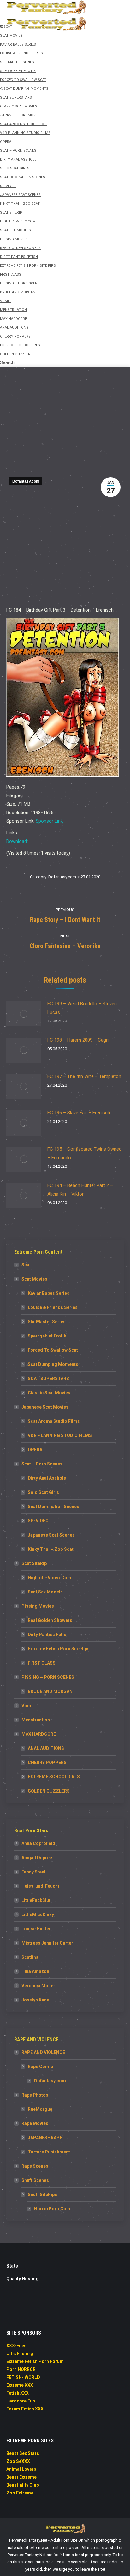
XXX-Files (16, 2346)
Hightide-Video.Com (50, 1578)
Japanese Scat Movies (45, 1407)
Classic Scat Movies (49, 1393)
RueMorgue (40, 2109)
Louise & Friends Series (53, 1307)
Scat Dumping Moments (53, 1364)
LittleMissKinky (38, 1915)
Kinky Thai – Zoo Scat (51, 1549)
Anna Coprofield (38, 1843)
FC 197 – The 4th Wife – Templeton (84, 1076)
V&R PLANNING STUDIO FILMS (60, 1435)
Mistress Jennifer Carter (47, 1943)
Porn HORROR (21, 2369)
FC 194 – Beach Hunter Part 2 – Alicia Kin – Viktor (80, 1190)
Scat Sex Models (45, 1592)
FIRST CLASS (42, 1663)
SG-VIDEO (38, 1521)
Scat (26, 1265)
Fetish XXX (18, 2393)
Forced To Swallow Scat (53, 1350)
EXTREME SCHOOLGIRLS (54, 1777)
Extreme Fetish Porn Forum (35, 2361)
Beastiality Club (23, 2485)
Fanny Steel (33, 1872)
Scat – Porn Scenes (42, 1464)
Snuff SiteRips (42, 2195)
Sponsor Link (49, 821)
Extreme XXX (20, 2385)
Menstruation (36, 1720)
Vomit (28, 1706)
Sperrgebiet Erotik (47, 1336)
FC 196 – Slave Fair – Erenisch (79, 1113)
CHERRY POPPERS (47, 1763)
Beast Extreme (21, 2477)
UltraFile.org (20, 2354)
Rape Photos (35, 2095)
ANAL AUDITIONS (46, 1748)
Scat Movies (34, 1279)
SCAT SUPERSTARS (48, 1379)
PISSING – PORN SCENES (48, 1677)
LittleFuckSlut (36, 1900)
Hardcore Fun (21, 2401)
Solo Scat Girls (43, 1492)
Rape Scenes (35, 2166)
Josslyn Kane (35, 2000)
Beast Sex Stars (23, 2453)
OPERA (35, 1450)
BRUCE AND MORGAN (50, 1691)
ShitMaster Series (47, 1322)
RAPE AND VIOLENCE (43, 2052)
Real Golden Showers (50, 1620)
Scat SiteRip (34, 1563)
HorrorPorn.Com (52, 2209)
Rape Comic (40, 2067)
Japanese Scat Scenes (51, 1535)
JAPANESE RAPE (45, 2138)
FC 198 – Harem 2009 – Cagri (78, 1040)
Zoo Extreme (20, 2493)
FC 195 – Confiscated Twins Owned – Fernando (84, 1153)
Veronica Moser (38, 1986)
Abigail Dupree (37, 1858)
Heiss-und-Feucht (40, 1886)
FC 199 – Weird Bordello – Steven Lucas (82, 1008)
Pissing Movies (38, 1606)
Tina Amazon (35, 1971)
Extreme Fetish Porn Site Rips (59, 1649)
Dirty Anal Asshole (47, 1478)
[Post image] (24, 1014)
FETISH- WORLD (23, 2377)
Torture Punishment (49, 2152)
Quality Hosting (22, 2279)
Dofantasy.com (26, 481)
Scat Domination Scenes (53, 1507)
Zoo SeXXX (18, 2461)
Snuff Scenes (35, 2180)
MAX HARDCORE (39, 1734)
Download (17, 841)
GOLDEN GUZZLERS (49, 1791)
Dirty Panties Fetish (48, 1635)
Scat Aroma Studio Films (54, 1421)
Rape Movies (35, 2123)
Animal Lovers (21, 2469)
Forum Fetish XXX (25, 2409)
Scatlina (30, 1957)
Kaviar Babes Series (49, 1293)
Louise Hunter (36, 1929)
